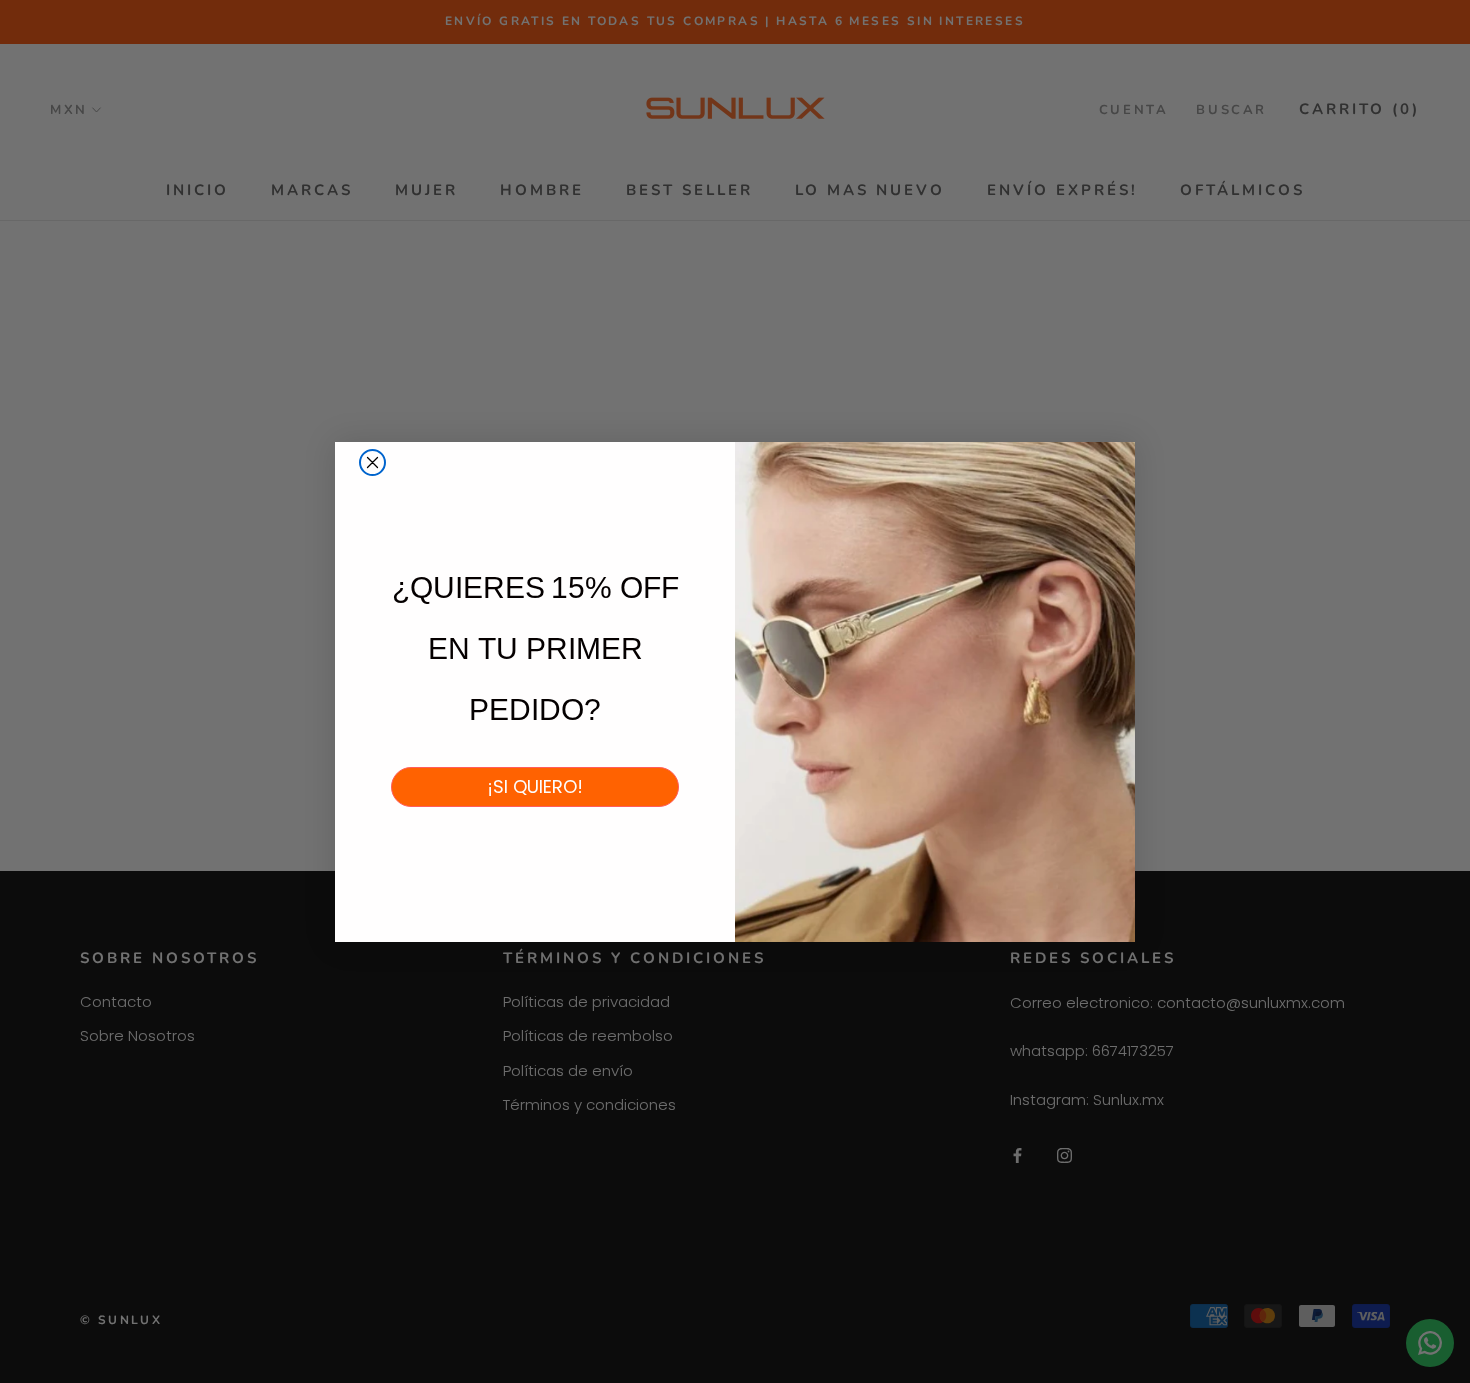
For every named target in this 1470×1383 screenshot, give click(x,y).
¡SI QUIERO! (535, 786)
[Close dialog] (372, 462)
